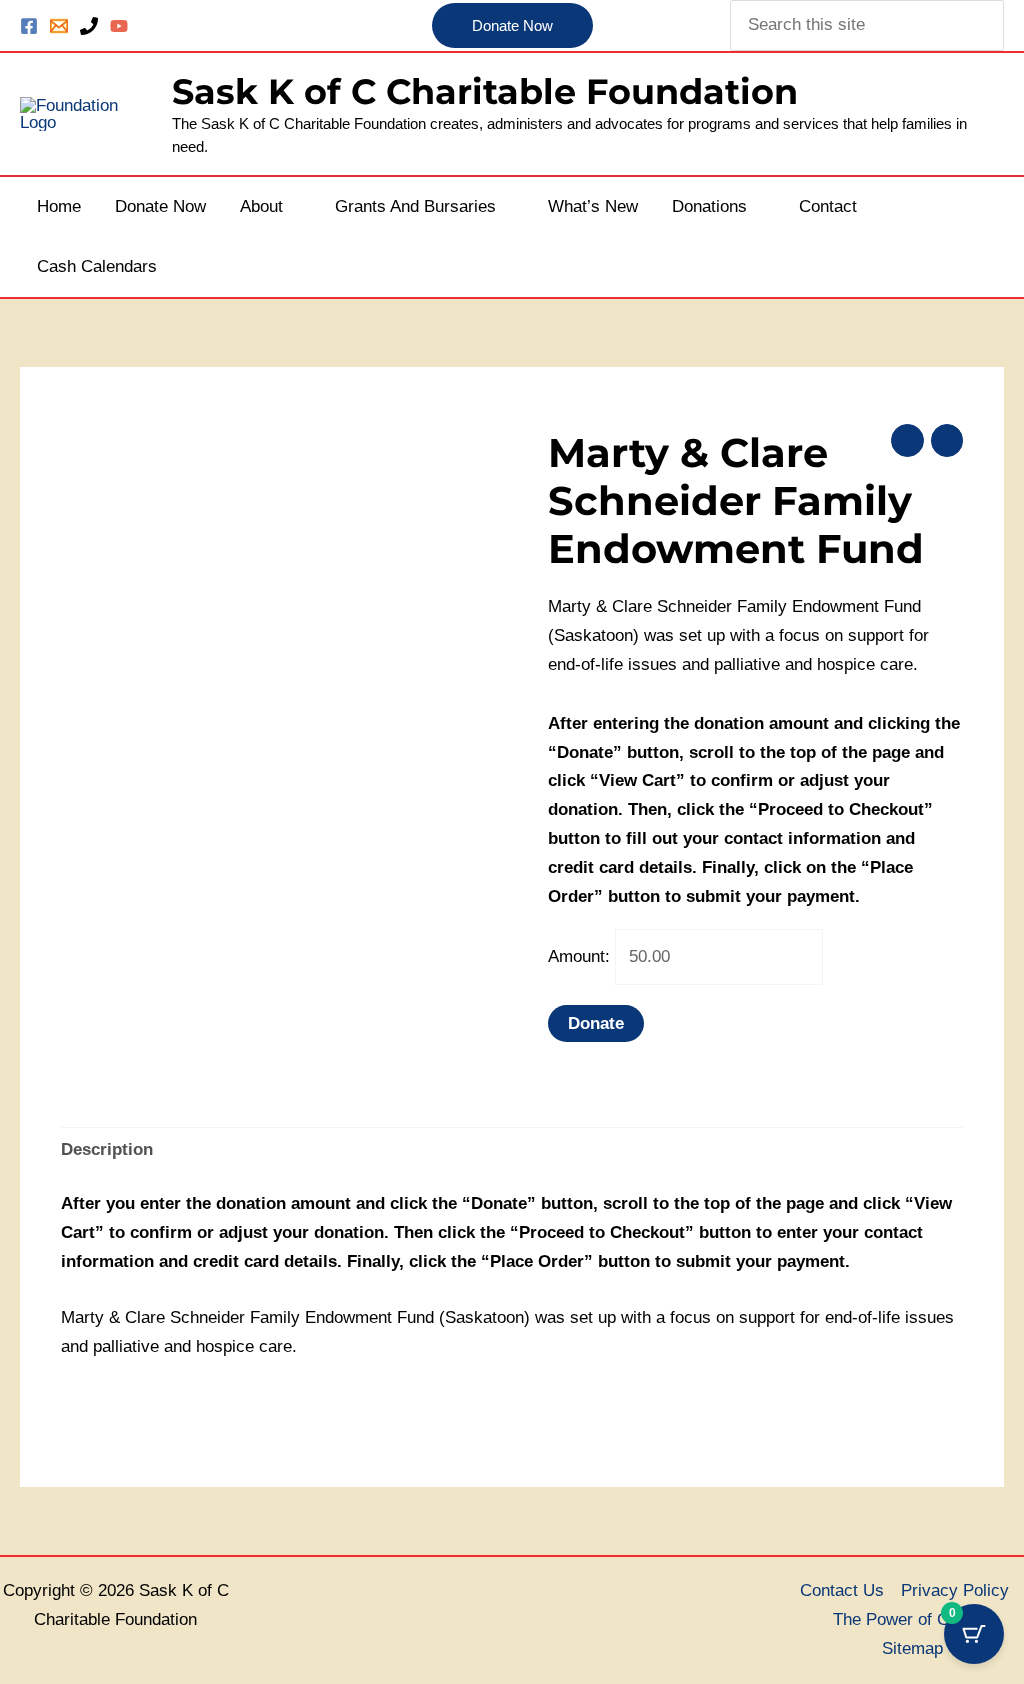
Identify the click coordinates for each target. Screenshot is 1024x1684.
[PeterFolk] (119, 26)
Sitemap (912, 1648)
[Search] (991, 25)
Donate (596, 1023)
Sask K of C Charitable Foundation (485, 91)
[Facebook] (29, 26)
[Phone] (89, 26)
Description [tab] (107, 1149)
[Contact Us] (59, 26)
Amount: (579, 956)
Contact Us (842, 1590)
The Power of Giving (909, 1619)
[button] (512, 26)
